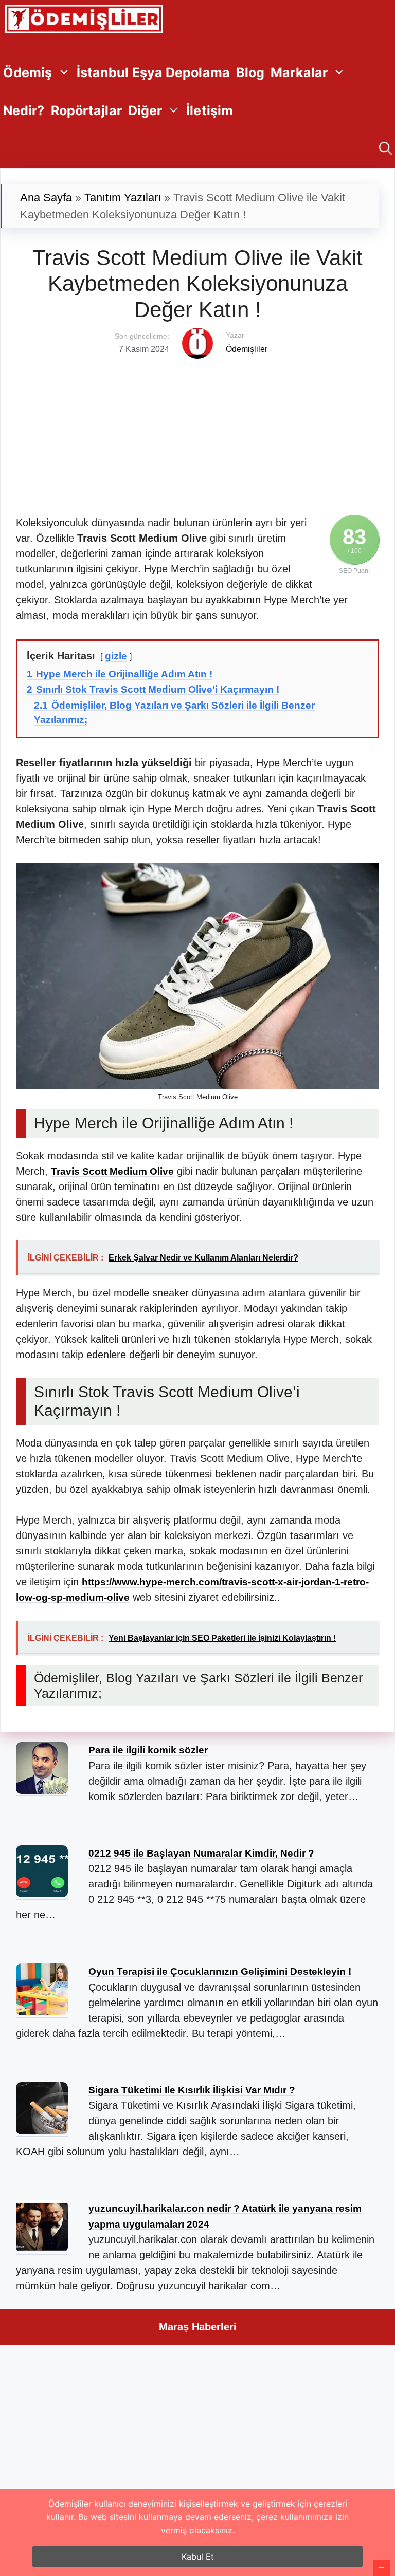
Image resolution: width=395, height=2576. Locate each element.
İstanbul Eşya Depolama (153, 72)
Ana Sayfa (46, 198)
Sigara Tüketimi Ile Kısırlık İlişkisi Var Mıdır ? (192, 2090)
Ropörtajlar (86, 110)
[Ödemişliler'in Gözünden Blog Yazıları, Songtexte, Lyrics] (84, 19)
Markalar (299, 72)
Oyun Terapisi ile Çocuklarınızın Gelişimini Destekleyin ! (220, 1971)
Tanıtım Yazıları (123, 198)
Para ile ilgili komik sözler (148, 1750)
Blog (250, 72)
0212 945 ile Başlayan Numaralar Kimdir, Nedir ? (201, 1853)
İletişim (210, 110)
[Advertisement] (197, 431)
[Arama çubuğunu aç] (385, 149)
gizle (116, 656)
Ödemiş (28, 72)
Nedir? (24, 110)
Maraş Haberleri (198, 2327)
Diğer (145, 110)
